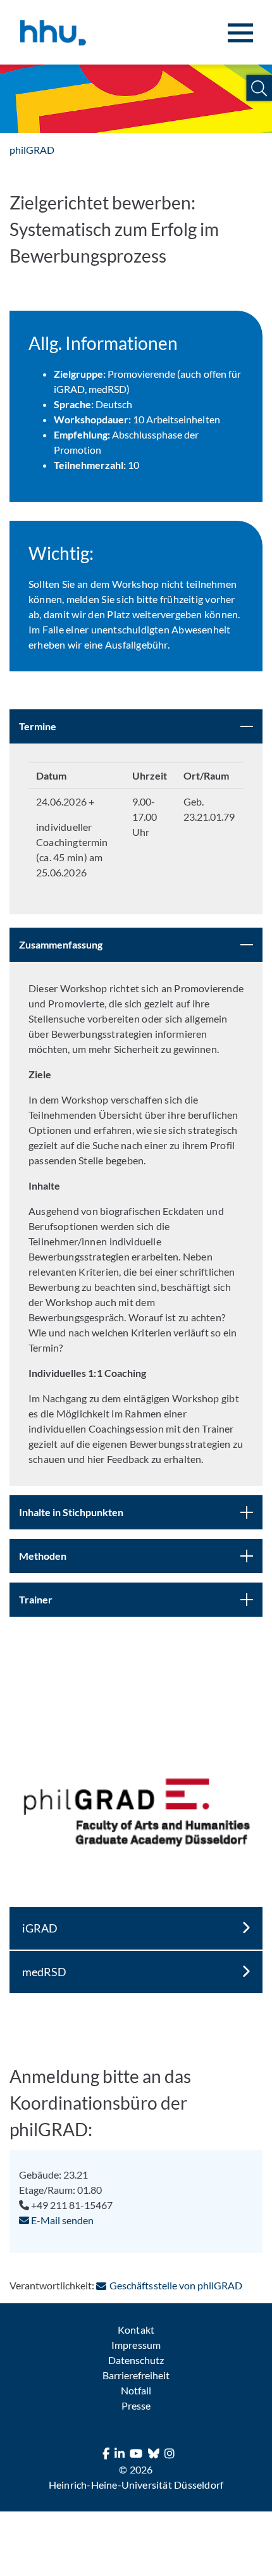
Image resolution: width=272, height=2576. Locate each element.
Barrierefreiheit (136, 2375)
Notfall (136, 2390)
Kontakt (136, 2330)
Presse (136, 2405)
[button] (259, 88)
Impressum (136, 2345)
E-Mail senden (61, 2220)
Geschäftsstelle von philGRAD (176, 2285)
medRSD (44, 1972)
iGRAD (40, 1928)
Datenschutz (136, 2360)
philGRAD (32, 150)
